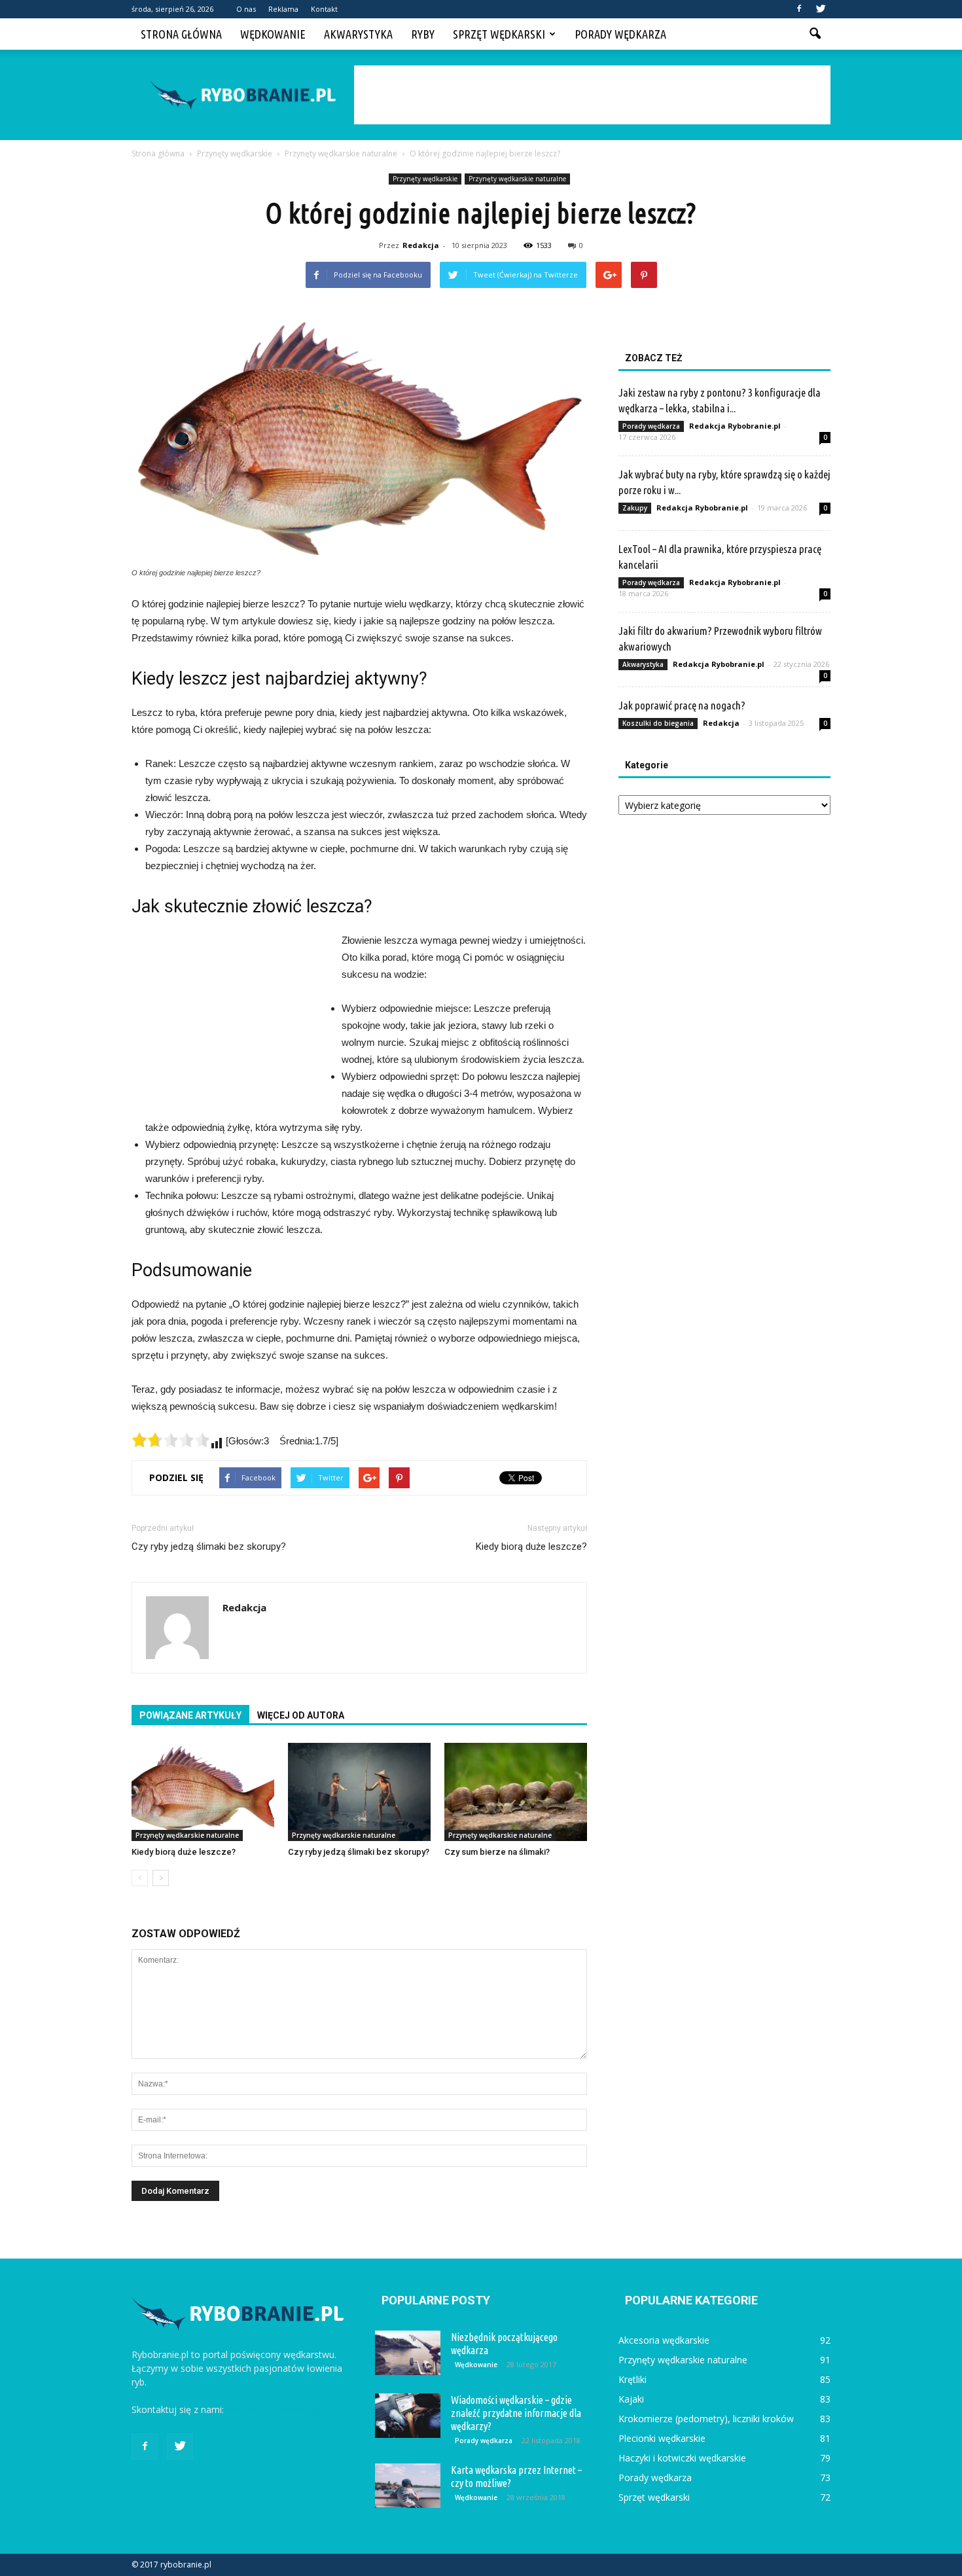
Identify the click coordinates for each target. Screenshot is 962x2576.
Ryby (423, 34)
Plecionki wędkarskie (662, 2438)
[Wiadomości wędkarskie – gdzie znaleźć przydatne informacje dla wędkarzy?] (408, 2416)
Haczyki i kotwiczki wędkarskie (682, 2458)
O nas (246, 9)
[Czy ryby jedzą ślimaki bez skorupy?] (359, 1792)
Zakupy (635, 508)
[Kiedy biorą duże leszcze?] (203, 1792)
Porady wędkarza (620, 34)
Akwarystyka (358, 34)
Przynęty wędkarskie (425, 179)
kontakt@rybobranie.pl (274, 2409)
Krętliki (632, 2379)
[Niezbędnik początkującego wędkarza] (408, 2353)
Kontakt (324, 9)
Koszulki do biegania (658, 723)
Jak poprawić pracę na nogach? (682, 705)
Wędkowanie (273, 34)
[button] (815, 34)
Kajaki (631, 2399)
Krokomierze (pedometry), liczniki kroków (706, 2419)
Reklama (283, 9)
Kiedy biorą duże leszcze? (531, 1547)
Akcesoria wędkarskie (664, 2340)
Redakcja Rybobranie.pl (735, 426)
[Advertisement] (592, 95)
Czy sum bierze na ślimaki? (497, 1852)
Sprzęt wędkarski (499, 34)
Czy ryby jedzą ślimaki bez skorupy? (209, 1547)
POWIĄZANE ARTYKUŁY (190, 1715)
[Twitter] (821, 9)
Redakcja (421, 245)
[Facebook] (799, 9)
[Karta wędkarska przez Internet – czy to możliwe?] (408, 2486)
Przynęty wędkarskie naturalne (517, 179)
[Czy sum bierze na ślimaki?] (516, 1792)
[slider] (171, 1440)
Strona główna (181, 34)
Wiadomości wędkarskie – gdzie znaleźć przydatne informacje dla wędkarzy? (516, 2413)
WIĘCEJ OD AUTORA (301, 1715)
